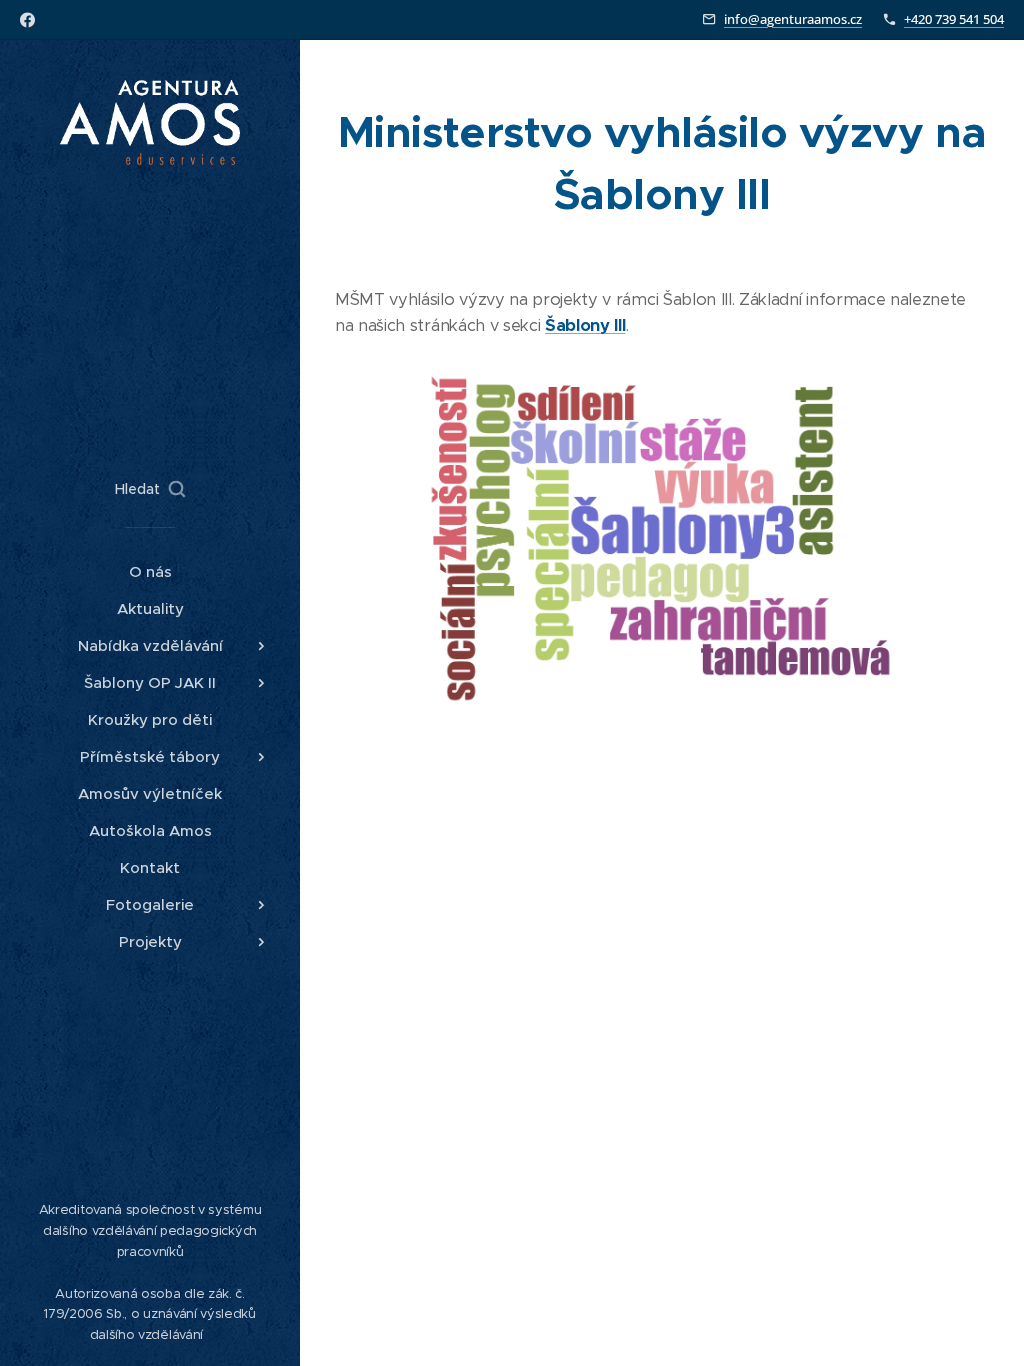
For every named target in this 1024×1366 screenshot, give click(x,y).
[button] (150, 489)
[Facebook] (27, 20)
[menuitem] (150, 571)
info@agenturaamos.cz (793, 19)
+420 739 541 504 (954, 19)
